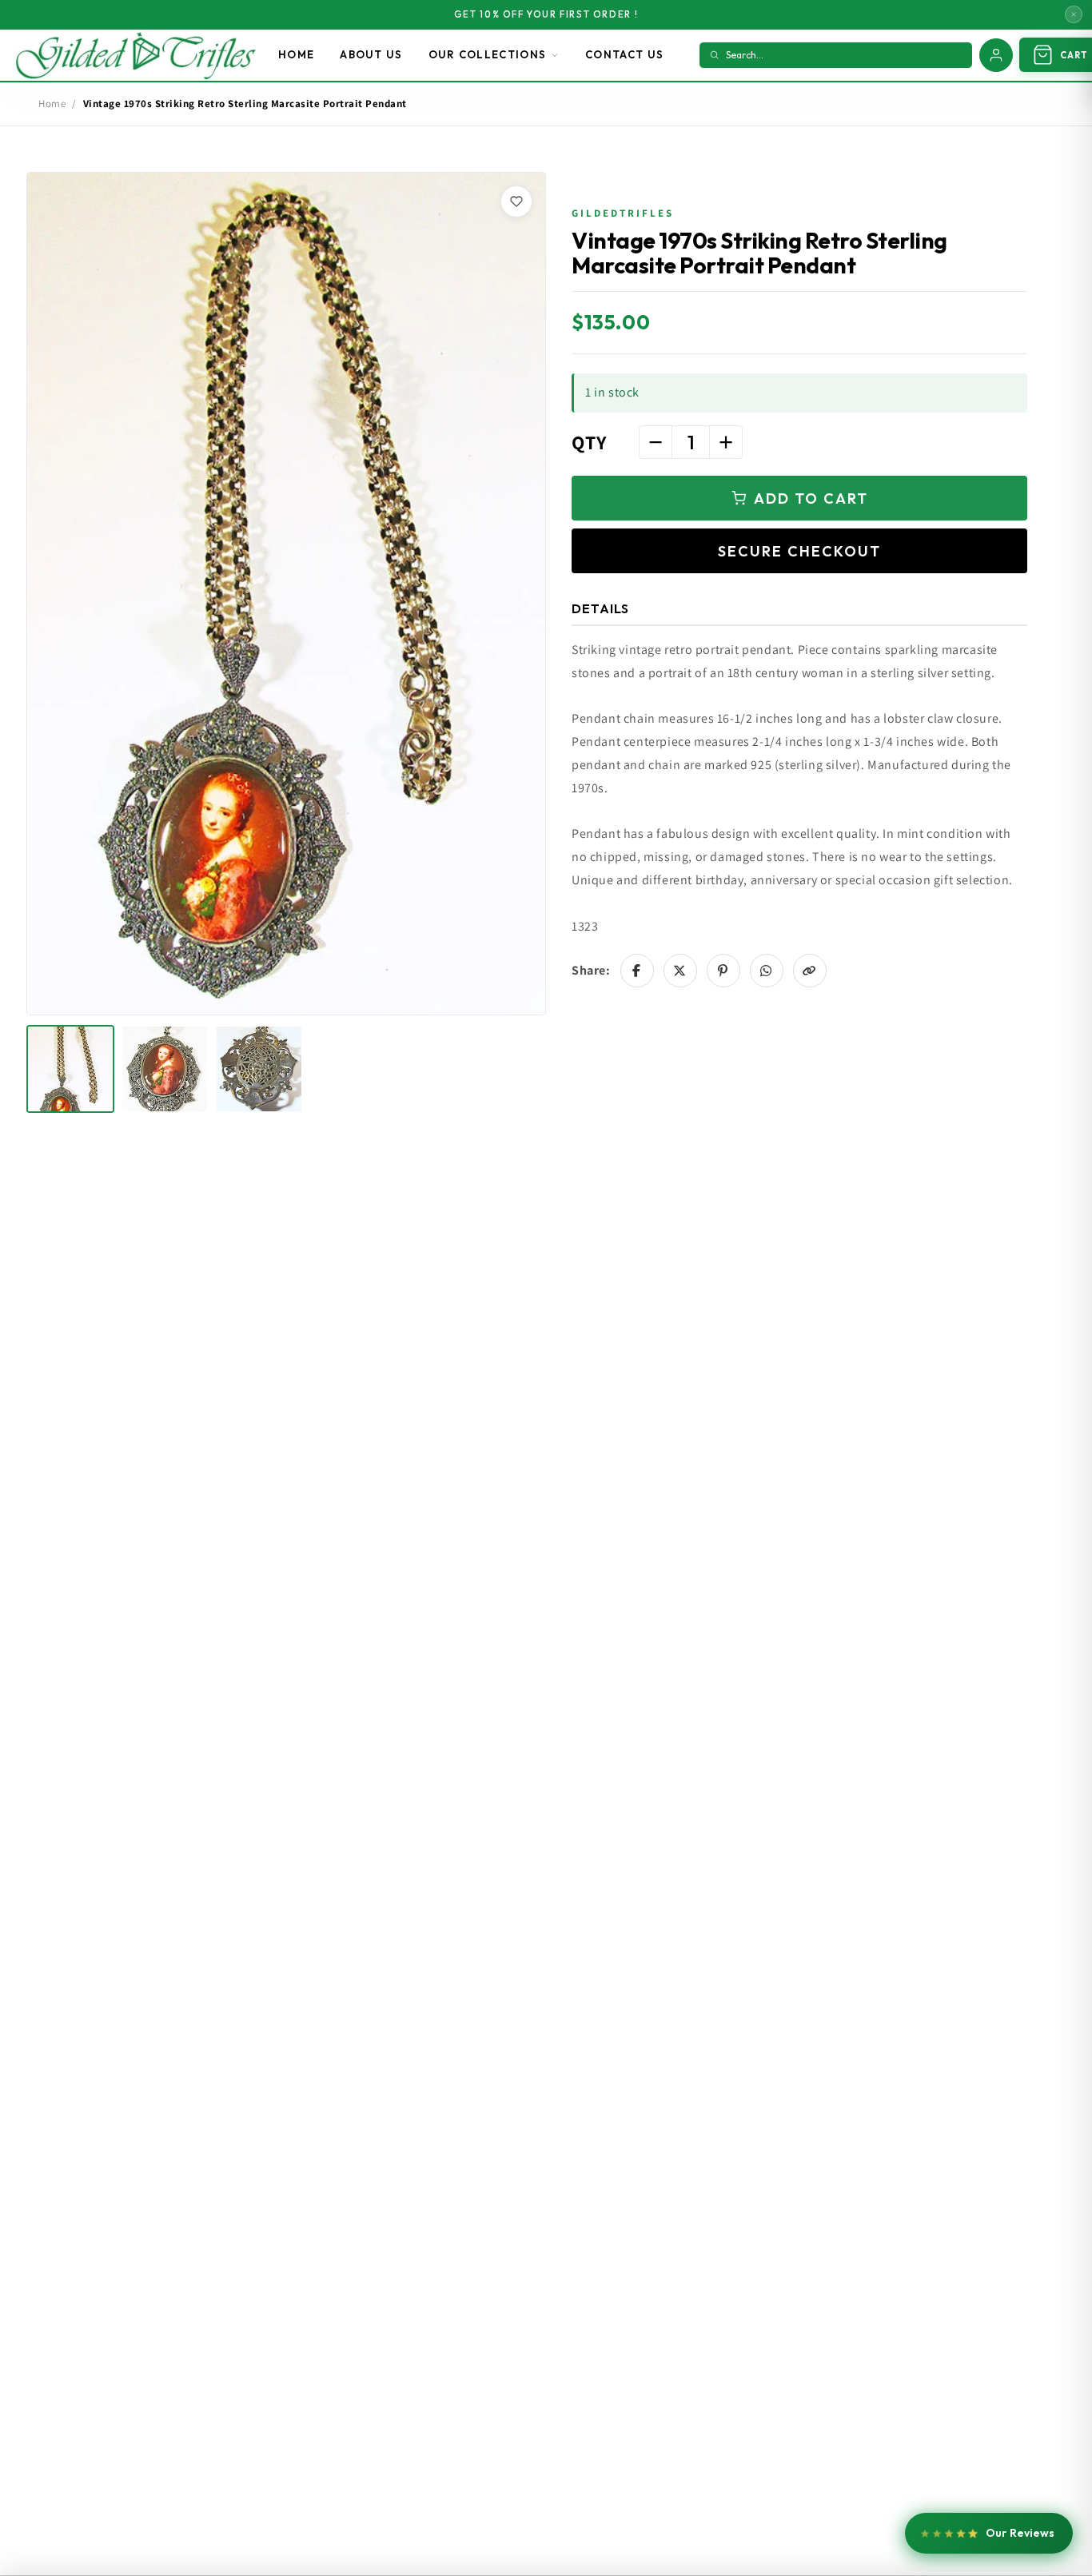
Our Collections (488, 54)
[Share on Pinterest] (723, 971)
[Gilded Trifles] (136, 55)
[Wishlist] (516, 201)
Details (600, 608)
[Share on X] (680, 971)
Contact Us (624, 54)
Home (296, 54)
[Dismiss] (1074, 14)
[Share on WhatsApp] (767, 971)
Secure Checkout (799, 551)
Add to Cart (811, 498)
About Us (371, 54)
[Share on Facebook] (637, 971)
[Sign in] (996, 55)
